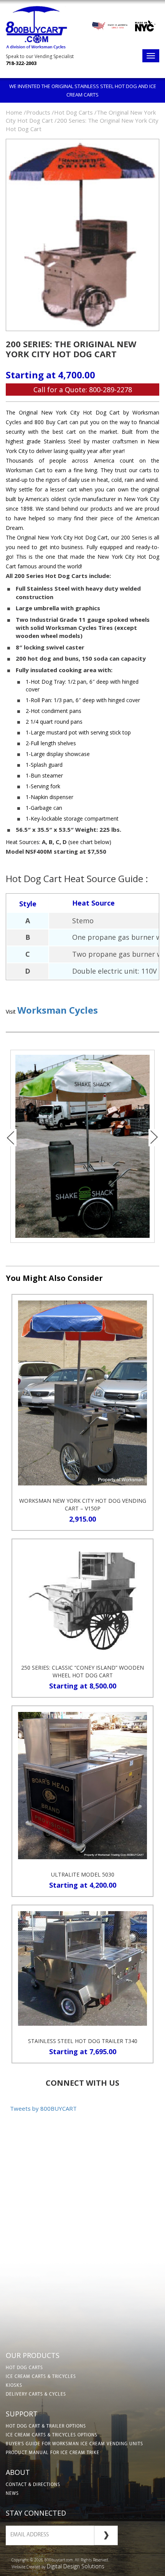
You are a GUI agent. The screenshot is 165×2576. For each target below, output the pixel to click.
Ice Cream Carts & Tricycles (41, 2377)
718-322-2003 (21, 63)
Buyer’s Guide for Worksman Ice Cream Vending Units (74, 2444)
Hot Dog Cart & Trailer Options (46, 2426)
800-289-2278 (111, 390)
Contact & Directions (33, 2485)
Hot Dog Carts (24, 2368)
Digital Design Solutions (76, 2566)
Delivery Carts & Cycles (36, 2394)
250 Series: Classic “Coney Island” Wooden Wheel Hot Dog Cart (82, 1671)
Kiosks (14, 2386)
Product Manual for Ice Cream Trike (53, 2453)
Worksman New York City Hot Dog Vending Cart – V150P (83, 1504)
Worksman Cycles (58, 1010)
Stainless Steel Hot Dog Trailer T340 (83, 2041)
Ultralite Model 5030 (83, 1874)
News (12, 2494)
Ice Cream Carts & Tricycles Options (52, 2435)
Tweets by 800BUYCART (43, 2108)
